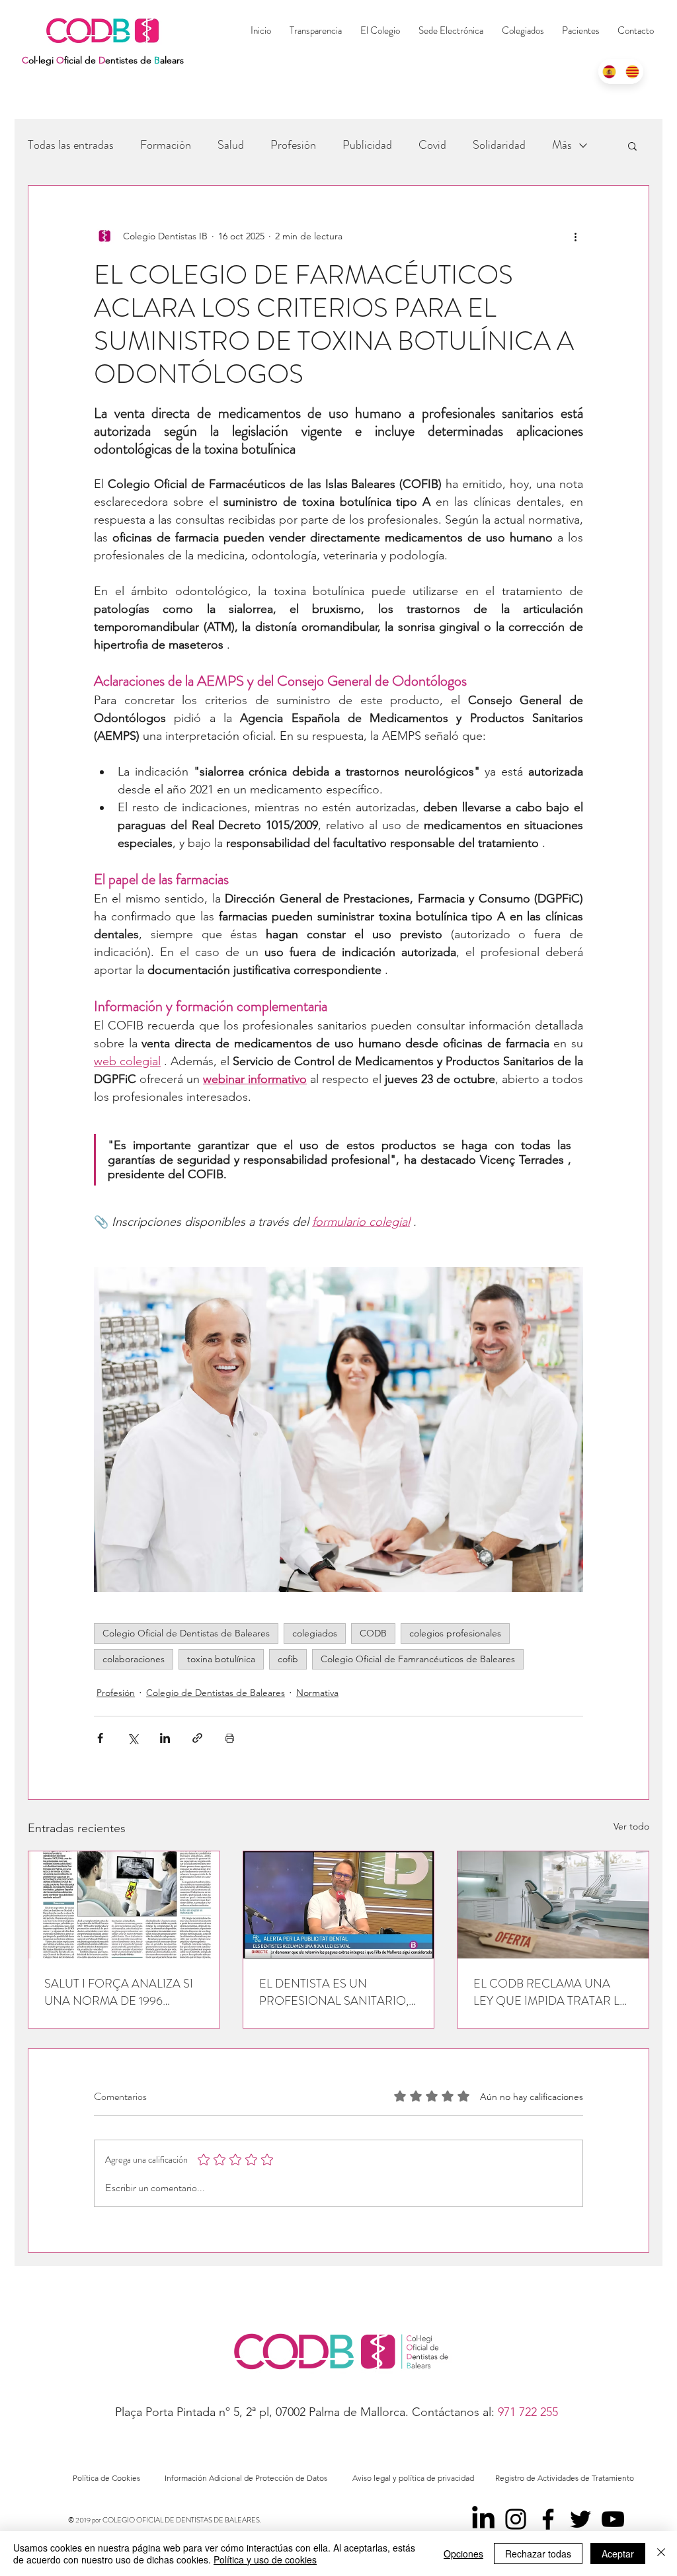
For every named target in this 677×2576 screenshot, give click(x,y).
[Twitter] (580, 2519)
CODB (373, 1633)
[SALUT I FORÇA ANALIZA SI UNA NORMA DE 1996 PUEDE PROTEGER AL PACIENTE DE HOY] (124, 1905)
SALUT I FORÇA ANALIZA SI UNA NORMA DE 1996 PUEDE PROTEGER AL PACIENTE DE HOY (119, 1992)
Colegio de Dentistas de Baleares (216, 1693)
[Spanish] (610, 71)
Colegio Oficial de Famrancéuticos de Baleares (418, 1659)
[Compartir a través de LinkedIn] (165, 1738)
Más (562, 145)
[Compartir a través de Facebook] (100, 1738)
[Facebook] (548, 2519)
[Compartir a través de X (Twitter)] (133, 1738)
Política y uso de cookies (265, 2559)
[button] (523, 30)
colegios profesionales (455, 1633)
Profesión (293, 145)
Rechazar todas (538, 2554)
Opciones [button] (463, 2554)
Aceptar (618, 2554)
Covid (432, 145)
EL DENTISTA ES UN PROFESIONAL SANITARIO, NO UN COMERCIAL (334, 1992)
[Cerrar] (661, 2554)
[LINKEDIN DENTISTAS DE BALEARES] (483, 2519)
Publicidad (367, 145)
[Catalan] (632, 71)
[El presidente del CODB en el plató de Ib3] (339, 1905)
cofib (288, 1659)
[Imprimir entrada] (230, 1738)
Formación (166, 145)
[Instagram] (516, 2519)
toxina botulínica (221, 1659)
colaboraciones (134, 1659)
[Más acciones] (575, 236)
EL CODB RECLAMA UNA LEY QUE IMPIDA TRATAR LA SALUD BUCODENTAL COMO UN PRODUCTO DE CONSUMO (550, 1992)
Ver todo (631, 1826)
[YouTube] (613, 2519)
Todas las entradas (71, 145)
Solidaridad (499, 145)
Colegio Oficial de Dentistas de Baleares (186, 1633)
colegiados (315, 1633)
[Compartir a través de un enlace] (197, 1738)
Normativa (317, 1693)
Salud (231, 145)
